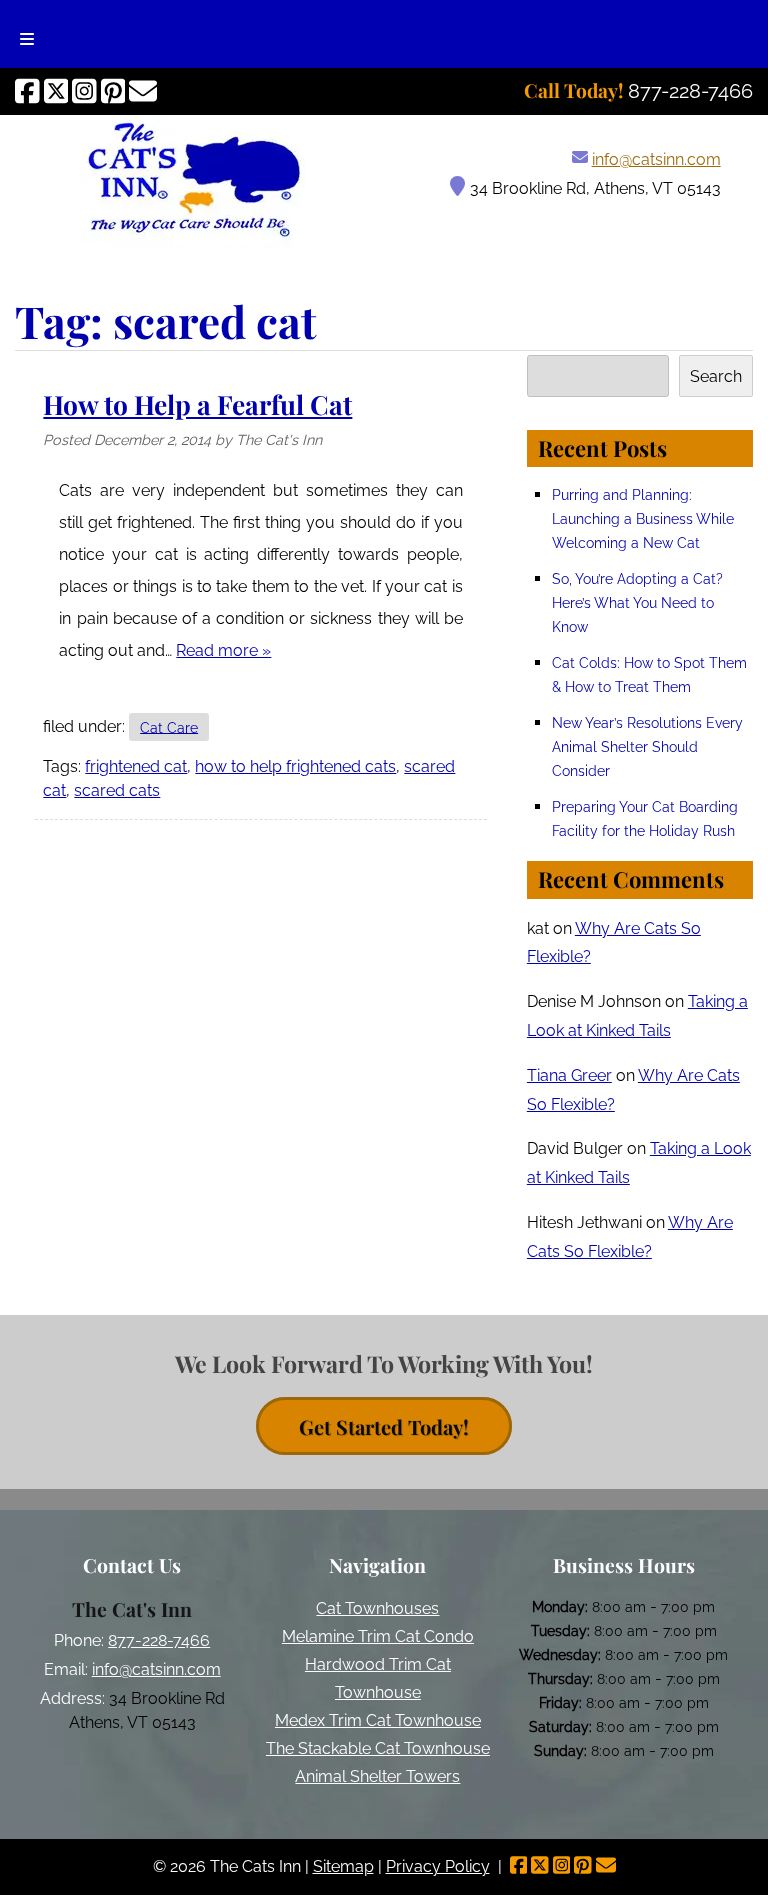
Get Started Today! (384, 1425)
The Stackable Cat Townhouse (378, 1748)
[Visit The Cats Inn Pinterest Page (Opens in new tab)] (113, 91)
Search (716, 376)
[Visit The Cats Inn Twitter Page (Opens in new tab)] (56, 91)
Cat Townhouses (377, 1608)
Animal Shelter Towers (377, 1776)
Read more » (223, 650)
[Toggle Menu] (27, 34)
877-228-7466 (159, 1640)
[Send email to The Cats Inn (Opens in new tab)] (143, 91)
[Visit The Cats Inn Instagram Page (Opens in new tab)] (84, 91)
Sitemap (343, 1866)
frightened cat (136, 766)
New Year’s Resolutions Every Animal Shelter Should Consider (647, 746)
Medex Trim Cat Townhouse (378, 1720)
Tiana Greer (569, 1075)
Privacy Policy (438, 1866)
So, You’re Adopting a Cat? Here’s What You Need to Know (637, 602)
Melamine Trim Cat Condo (378, 1636)
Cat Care (169, 726)
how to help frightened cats (295, 766)
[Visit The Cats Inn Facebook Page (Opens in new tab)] (27, 91)
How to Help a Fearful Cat (197, 404)
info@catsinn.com (656, 159)
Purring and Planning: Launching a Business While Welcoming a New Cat (643, 518)
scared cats (117, 790)
